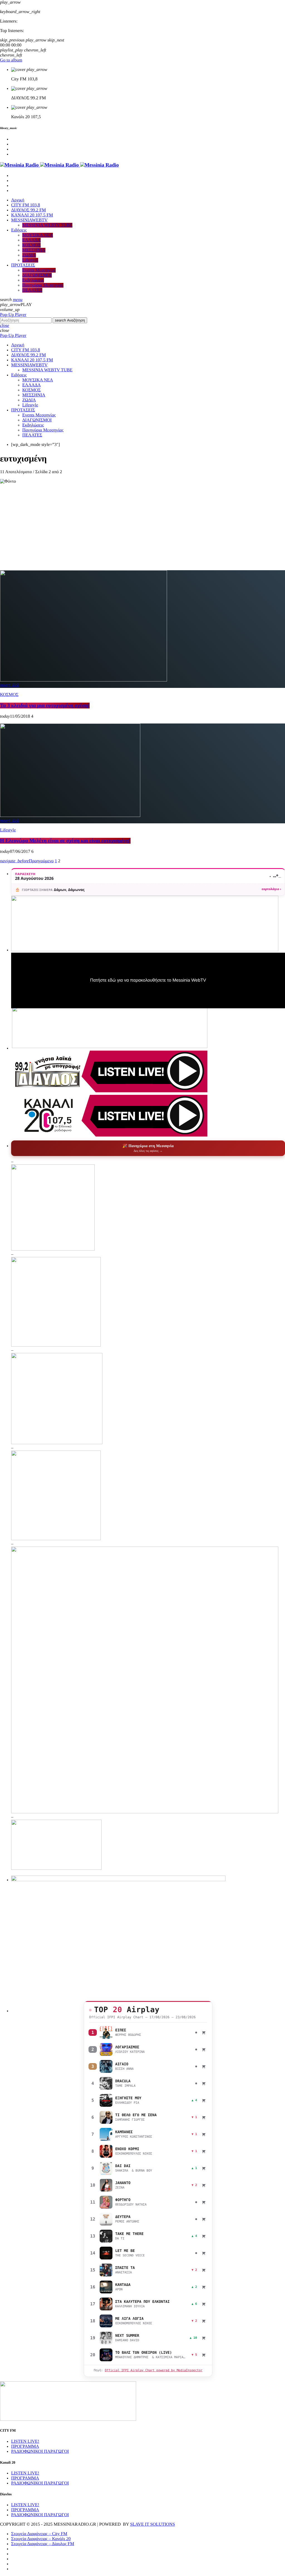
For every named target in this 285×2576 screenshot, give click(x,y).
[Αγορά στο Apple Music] (204, 2032)
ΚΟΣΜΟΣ (9, 695)
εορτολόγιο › (271, 889)
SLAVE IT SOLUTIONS (152, 2524)
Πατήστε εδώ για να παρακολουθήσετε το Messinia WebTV (148, 980)
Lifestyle (8, 830)
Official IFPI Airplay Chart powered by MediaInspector (153, 2370)
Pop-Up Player (13, 315)
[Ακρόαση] (106, 2032)
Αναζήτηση (70, 320)
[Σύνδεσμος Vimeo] (59, 165)
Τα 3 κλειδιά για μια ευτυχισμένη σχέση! (45, 706)
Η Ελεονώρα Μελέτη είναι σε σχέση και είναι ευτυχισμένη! (65, 841)
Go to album (11, 60)
